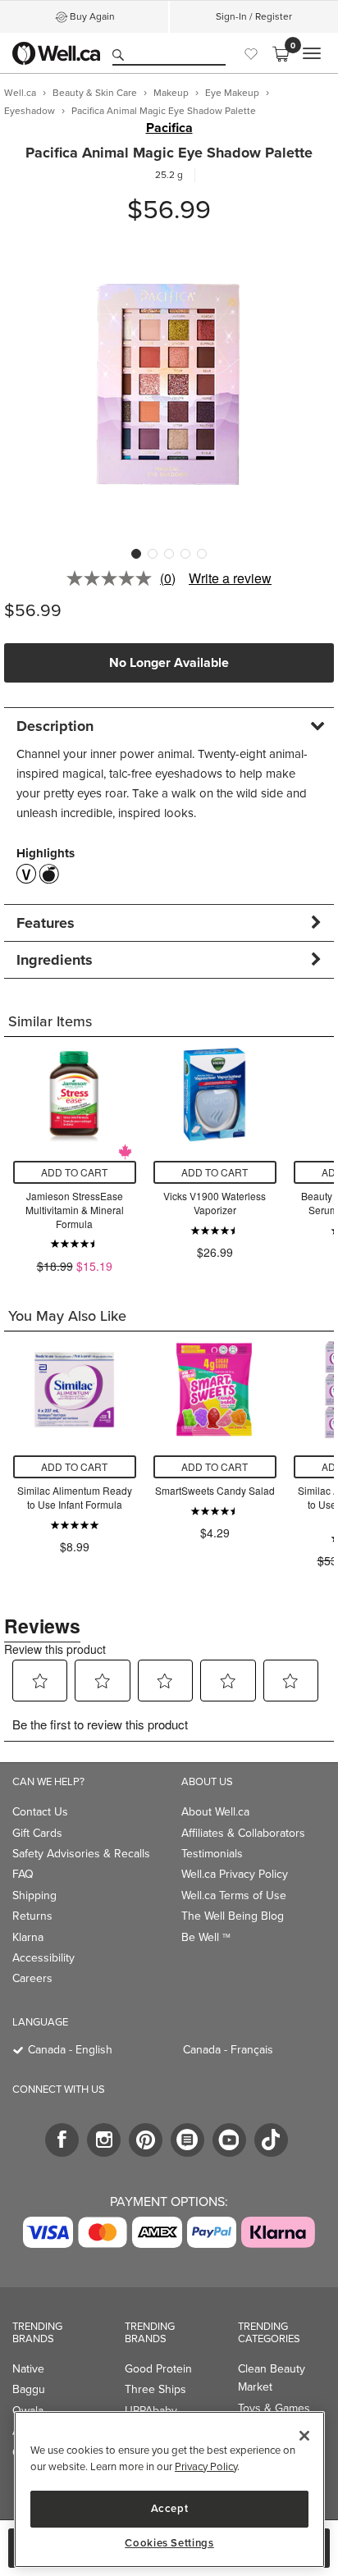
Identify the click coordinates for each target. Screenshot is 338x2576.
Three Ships (155, 2389)
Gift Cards (37, 1833)
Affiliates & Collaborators (243, 1833)
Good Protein (158, 2368)
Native (28, 2368)
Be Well (206, 1937)
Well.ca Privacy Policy (235, 1874)
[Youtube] (229, 2140)
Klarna (28, 1937)
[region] (169, 2489)
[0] (281, 53)
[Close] (304, 2436)
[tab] (169, 726)
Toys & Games (274, 2408)
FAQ (23, 1874)
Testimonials (212, 1853)
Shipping (34, 1895)
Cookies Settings (169, 2543)
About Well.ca (215, 1811)
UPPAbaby (151, 2410)
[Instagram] (104, 2140)
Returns (32, 1916)
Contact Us (40, 1811)
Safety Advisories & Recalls (81, 1853)
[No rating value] (113, 578)
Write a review (230, 578)
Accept (170, 2508)
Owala (28, 2410)
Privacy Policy (206, 2466)
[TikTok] (271, 2140)
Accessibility (43, 1957)
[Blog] (187, 2140)
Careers (32, 1978)
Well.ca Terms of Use (234, 1895)
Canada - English (70, 2049)
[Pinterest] (146, 2140)
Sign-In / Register (254, 16)
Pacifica (169, 128)
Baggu (29, 2389)
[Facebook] (62, 2140)
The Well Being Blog (233, 1916)
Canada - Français (228, 2049)
